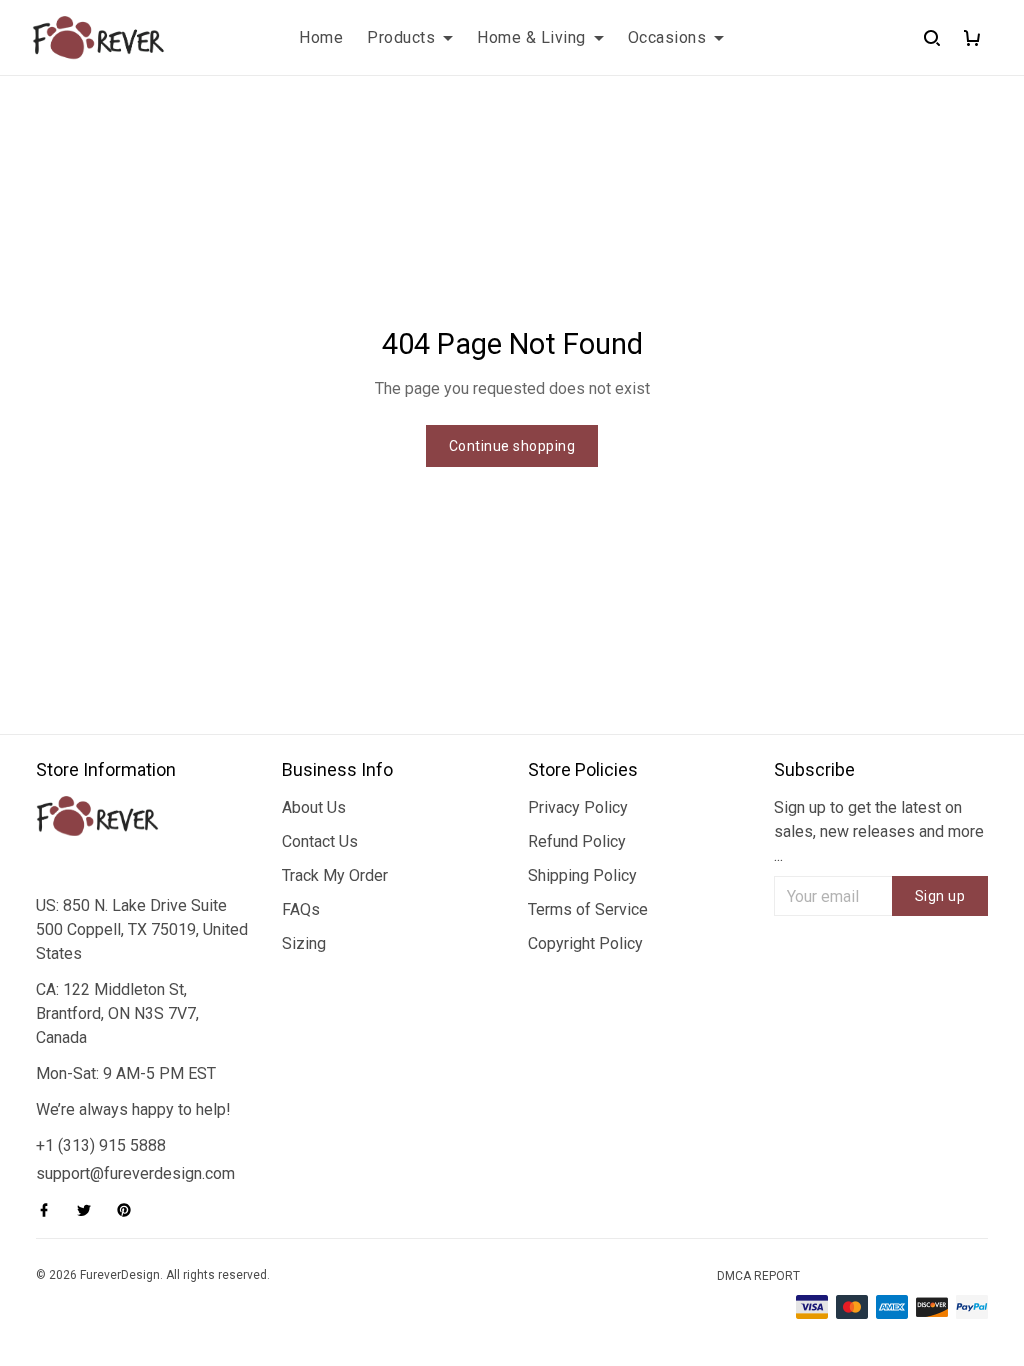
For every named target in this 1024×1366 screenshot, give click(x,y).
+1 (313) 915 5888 (101, 1145)
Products (401, 37)
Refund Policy (577, 841)
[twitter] (90, 1210)
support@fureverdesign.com (135, 1173)
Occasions (667, 37)
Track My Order (335, 875)
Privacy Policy (578, 807)
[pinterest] (130, 1210)
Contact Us (320, 841)
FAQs (301, 909)
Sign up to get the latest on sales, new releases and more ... (879, 831)
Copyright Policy (585, 943)
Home (321, 37)
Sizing (304, 943)
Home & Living (531, 37)
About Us (314, 807)
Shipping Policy (582, 875)
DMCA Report (758, 1276)
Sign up (940, 896)
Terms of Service (588, 909)
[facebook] (50, 1210)
